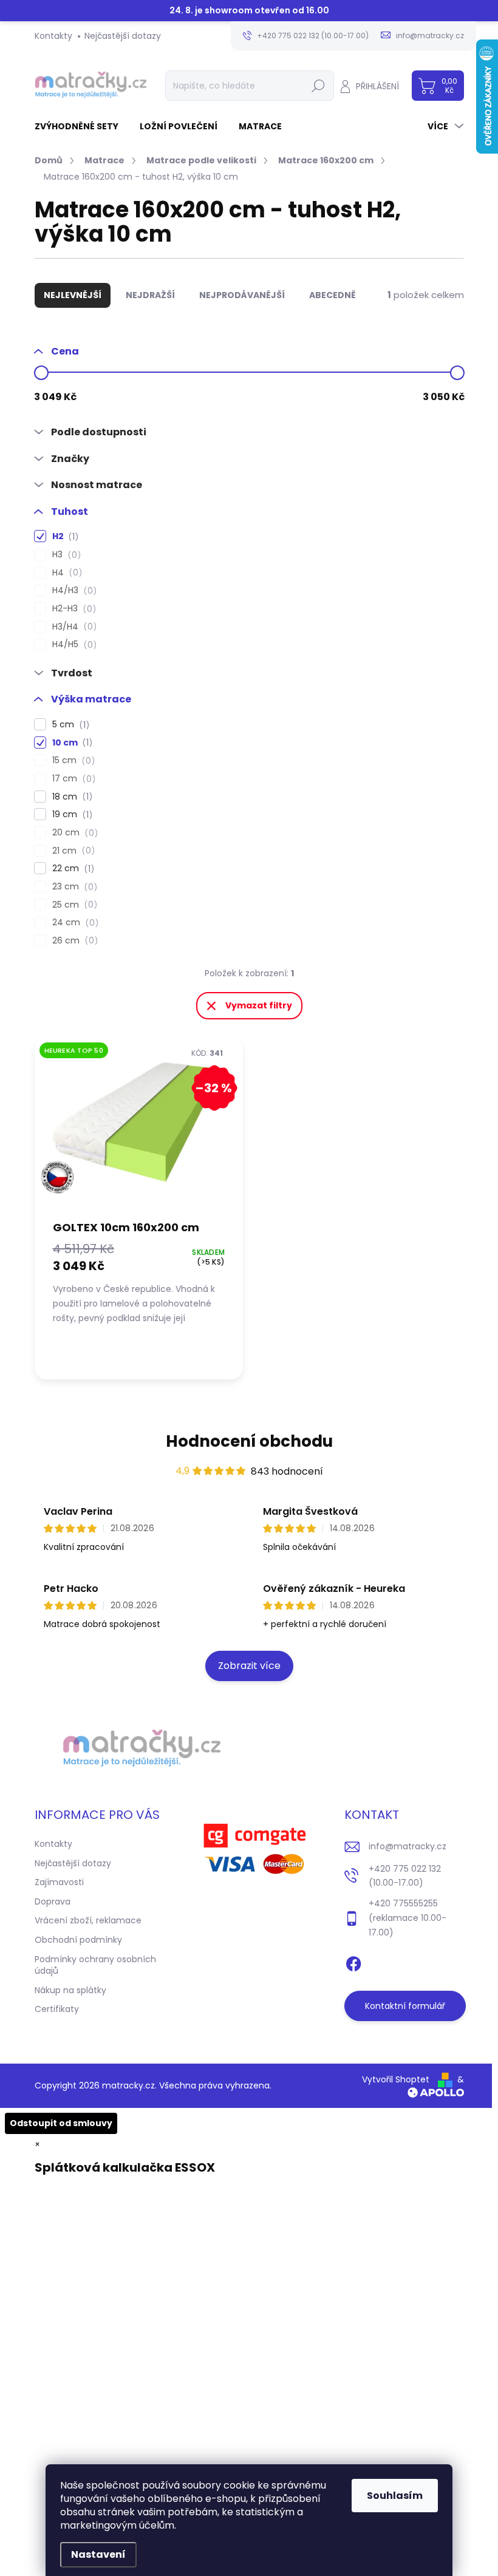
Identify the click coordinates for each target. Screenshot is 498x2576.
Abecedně (333, 295)
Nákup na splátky (70, 1990)
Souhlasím (395, 2496)
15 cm (72, 760)
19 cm (70, 814)
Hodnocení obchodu (249, 1441)
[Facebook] (353, 1962)
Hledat (318, 86)
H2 (63, 536)
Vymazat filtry (259, 1005)
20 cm (73, 833)
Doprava (53, 1901)
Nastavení (98, 2554)
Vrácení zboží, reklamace (88, 1920)
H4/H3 (73, 590)
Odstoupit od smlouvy (61, 2123)
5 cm (69, 725)
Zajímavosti (59, 1882)
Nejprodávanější (242, 295)
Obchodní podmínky (78, 1940)
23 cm (73, 887)
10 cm (70, 743)
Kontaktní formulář (405, 2006)
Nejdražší (150, 295)
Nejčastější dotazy (123, 36)
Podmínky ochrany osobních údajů (95, 1965)
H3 (65, 555)
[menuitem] (81, 126)
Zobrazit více (249, 1666)
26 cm (73, 941)
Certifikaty (57, 2009)
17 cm (72, 779)
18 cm (70, 797)
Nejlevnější (73, 295)
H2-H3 (72, 609)
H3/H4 (73, 627)
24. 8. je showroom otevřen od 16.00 (249, 11)
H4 (65, 573)
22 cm (71, 868)
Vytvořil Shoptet (396, 2079)
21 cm (72, 851)
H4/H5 (73, 644)
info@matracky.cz (408, 1846)
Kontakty (53, 36)
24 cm (73, 923)
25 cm (73, 905)
